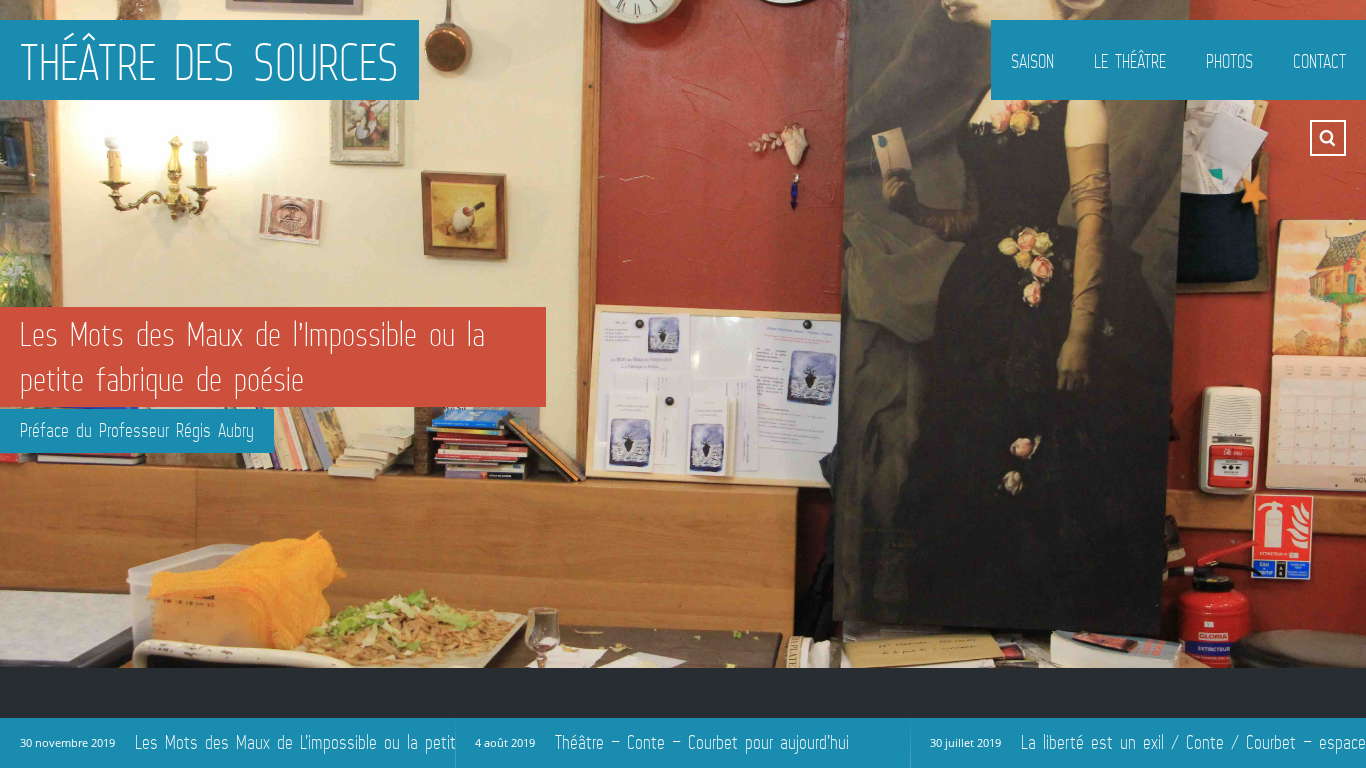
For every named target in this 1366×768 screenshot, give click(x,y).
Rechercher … (1328, 138)
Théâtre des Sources (209, 62)
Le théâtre (1130, 61)
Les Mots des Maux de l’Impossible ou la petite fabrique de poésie (252, 357)
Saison (1032, 61)
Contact (1319, 61)
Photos (1229, 61)
